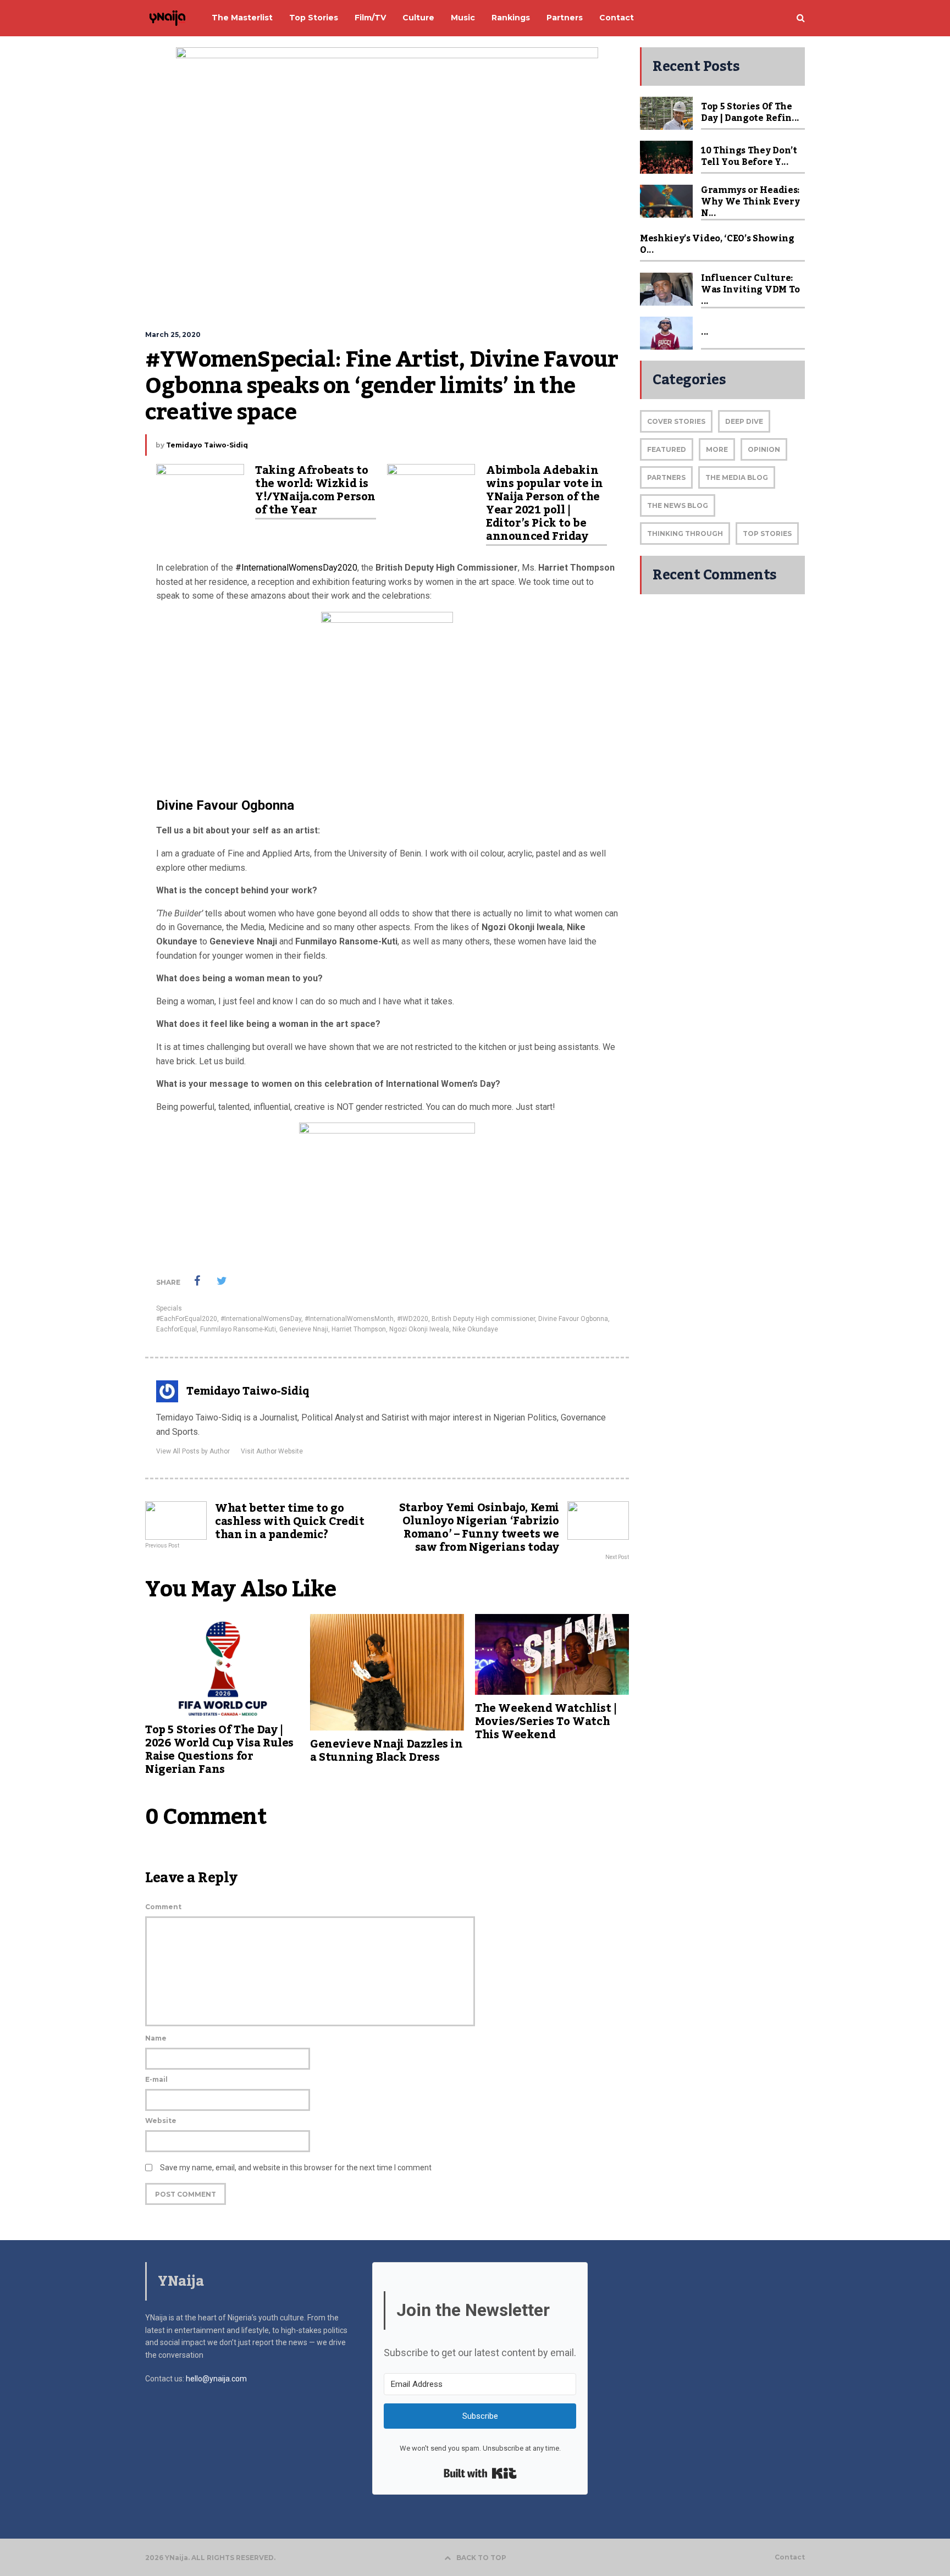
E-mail (156, 2079)
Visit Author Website (272, 1451)
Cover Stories (676, 421)
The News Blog (678, 505)
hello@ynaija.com (216, 2379)
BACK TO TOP (481, 2558)
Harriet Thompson (359, 1329)
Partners (666, 477)
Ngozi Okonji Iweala (419, 1329)
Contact (790, 2557)
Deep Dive (744, 421)
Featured (667, 449)
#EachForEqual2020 (187, 1319)
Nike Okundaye (475, 1329)
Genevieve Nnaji (304, 1329)
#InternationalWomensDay (261, 1319)
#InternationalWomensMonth (349, 1319)
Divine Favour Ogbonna (573, 1319)
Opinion (764, 449)
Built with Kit (480, 2473)
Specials (169, 1308)
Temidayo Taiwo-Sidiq (207, 445)
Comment (163, 1907)
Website (161, 2121)
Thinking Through (685, 534)
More (717, 449)
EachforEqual (176, 1329)
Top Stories (767, 534)
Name (156, 2038)
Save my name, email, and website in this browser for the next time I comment (296, 2168)
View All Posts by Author (193, 1451)
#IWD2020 (413, 1319)
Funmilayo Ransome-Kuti (238, 1329)
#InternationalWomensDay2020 (296, 568)
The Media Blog (737, 477)
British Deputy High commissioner (483, 1319)
